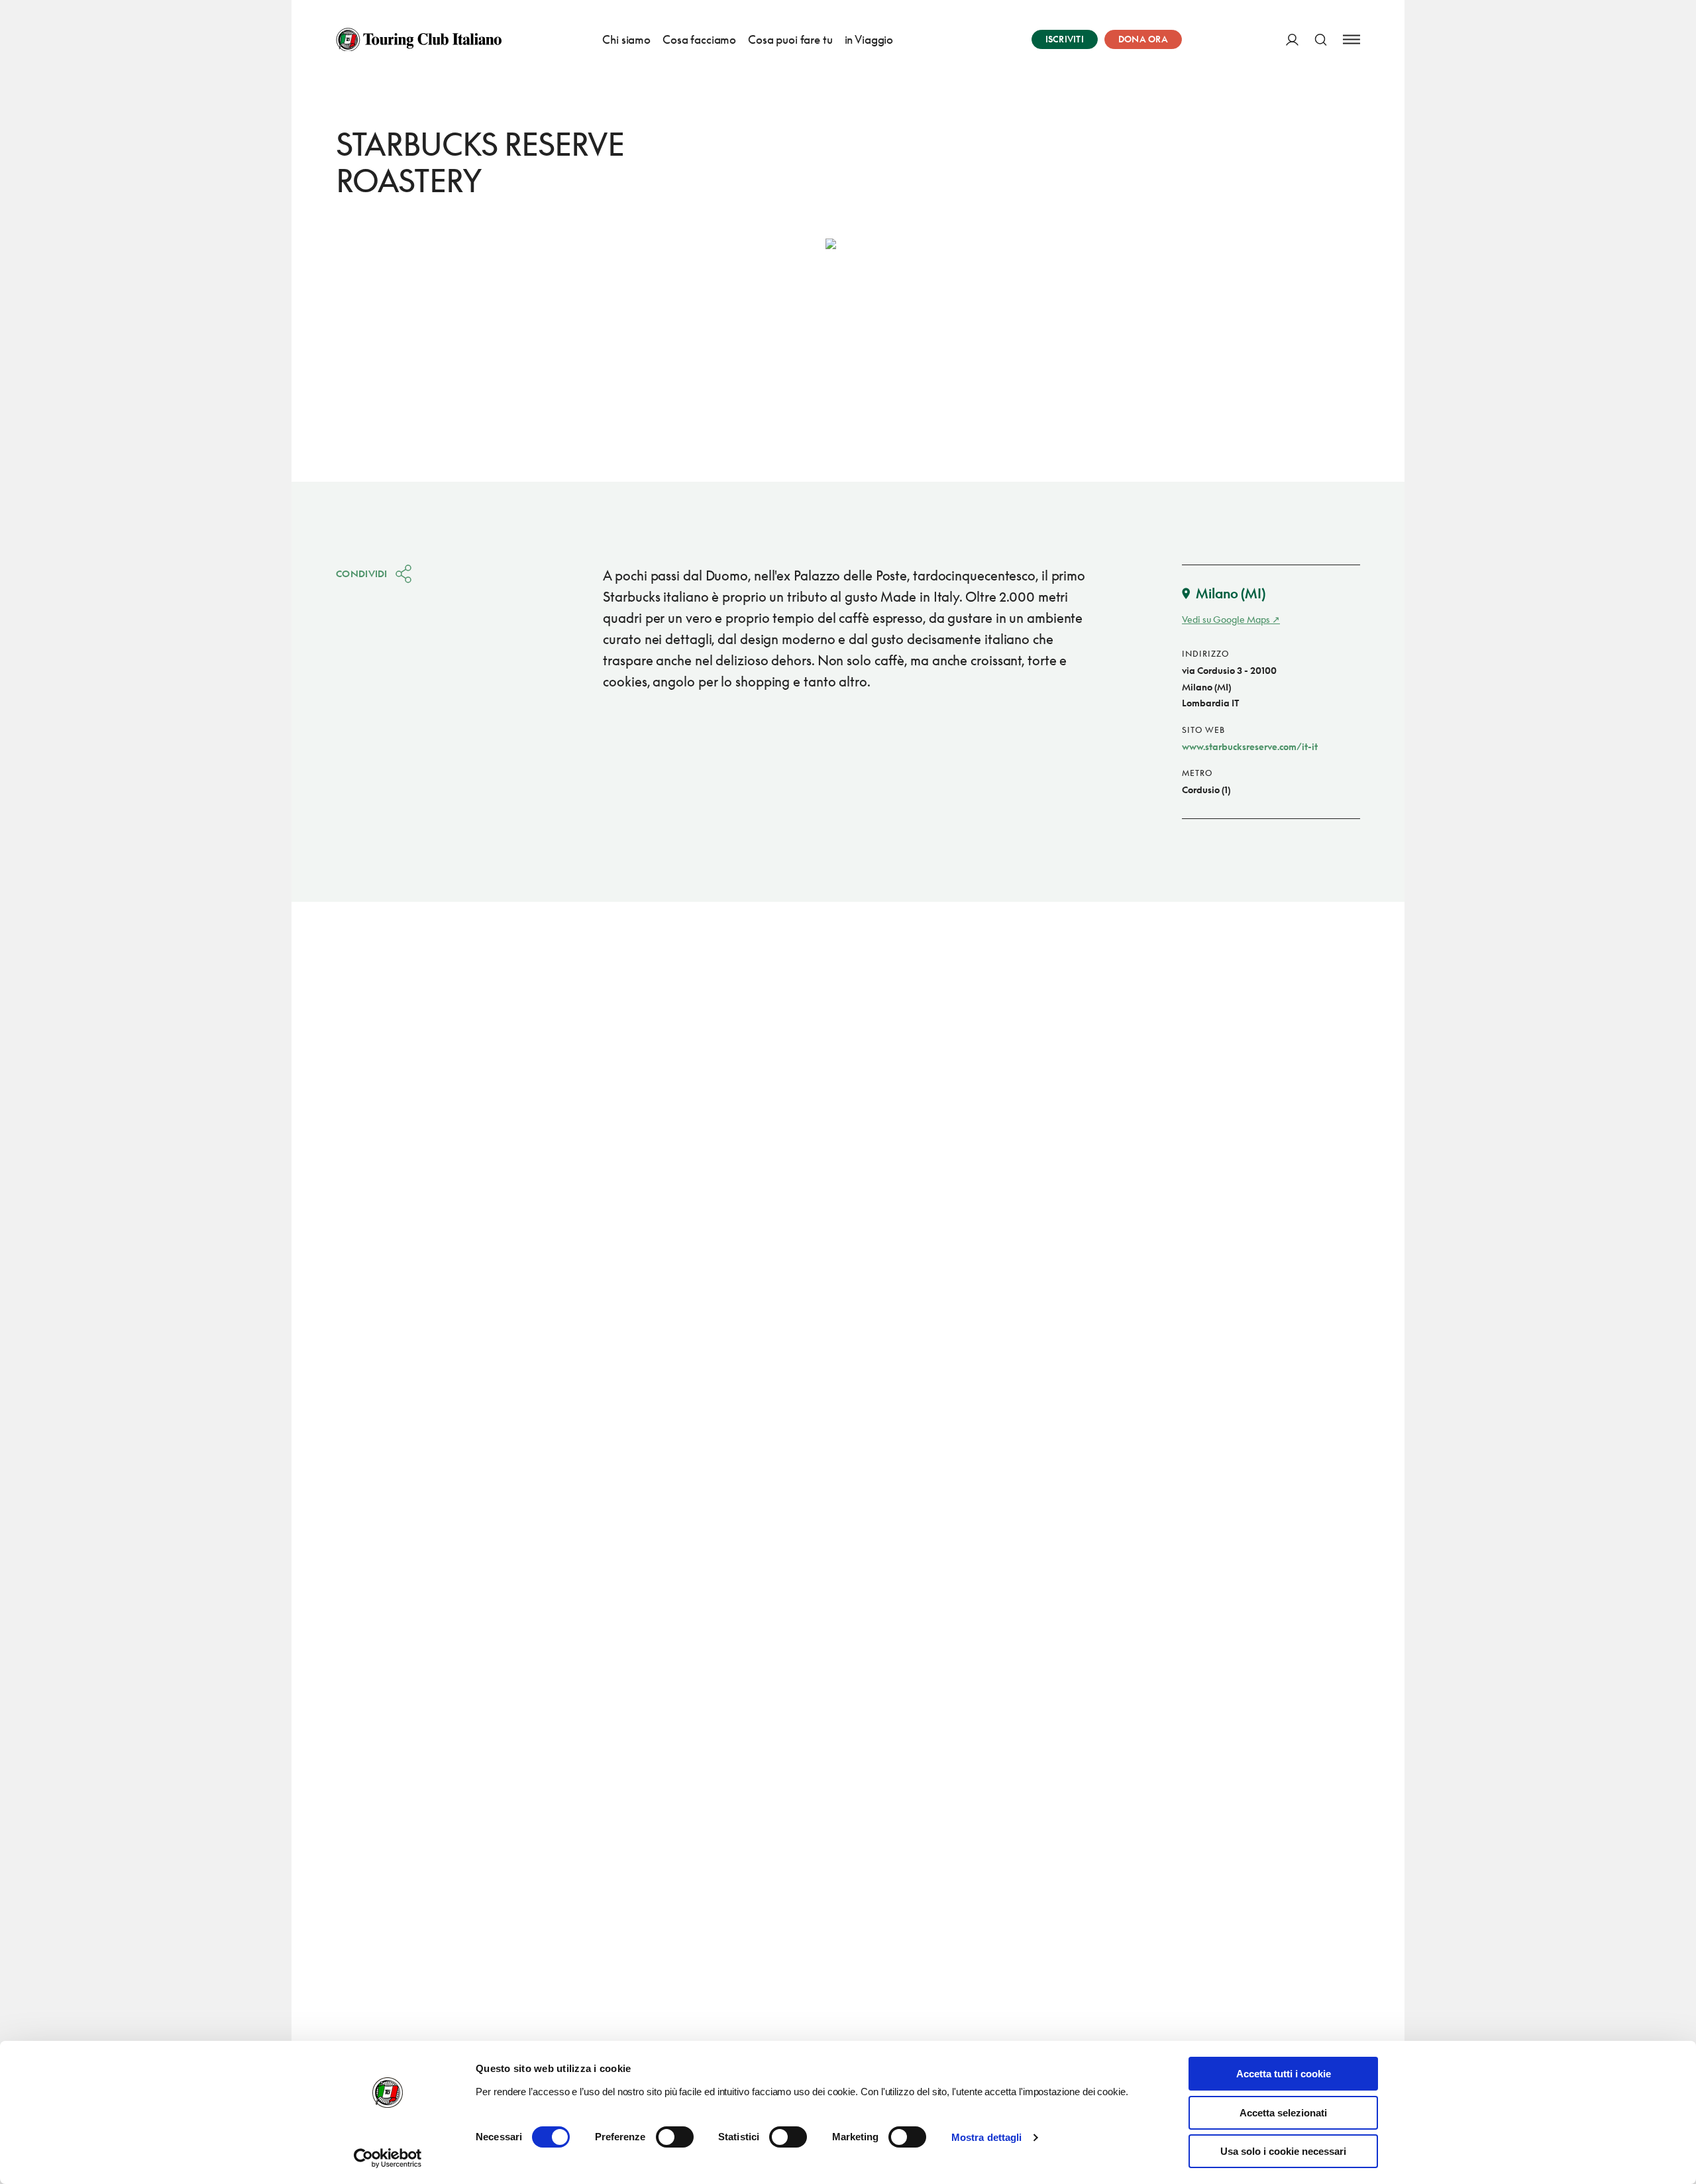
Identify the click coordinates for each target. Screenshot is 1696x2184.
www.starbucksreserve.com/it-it (1250, 746)
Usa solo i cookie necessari (1283, 2151)
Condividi (362, 573)
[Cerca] (1321, 39)
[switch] (675, 2137)
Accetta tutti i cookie (1284, 2074)
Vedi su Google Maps (1226, 619)
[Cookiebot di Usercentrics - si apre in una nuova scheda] (388, 2158)
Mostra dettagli (987, 2137)
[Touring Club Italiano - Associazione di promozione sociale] (419, 40)
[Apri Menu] (1351, 39)
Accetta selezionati (1283, 2113)
